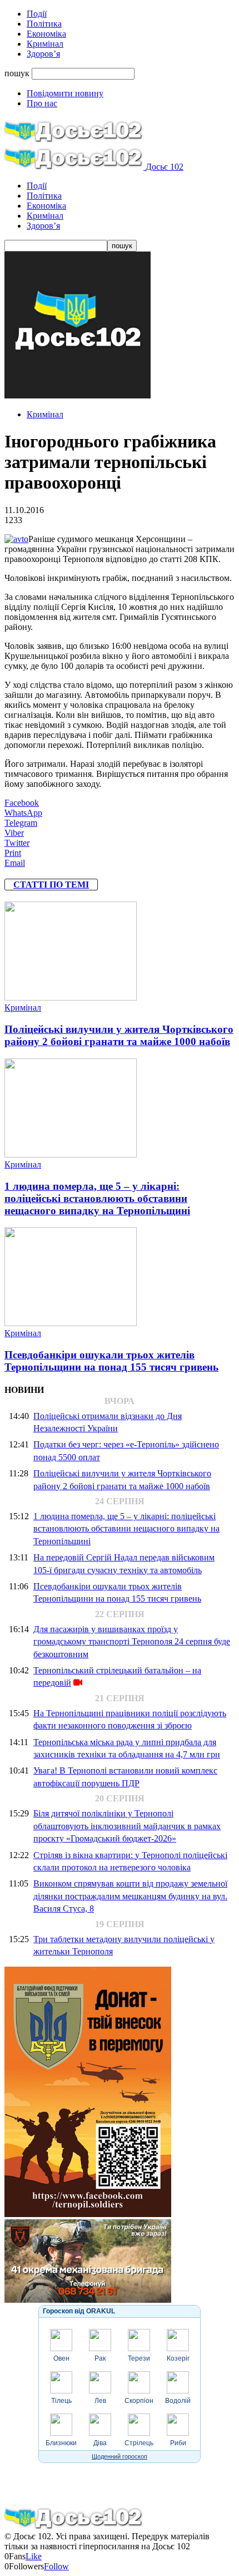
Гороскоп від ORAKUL (79, 2311)
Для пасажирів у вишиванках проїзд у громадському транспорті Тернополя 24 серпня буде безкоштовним (132, 1642)
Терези (139, 2358)
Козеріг (178, 2358)
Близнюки (61, 2443)
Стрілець (139, 2443)
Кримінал (45, 44)
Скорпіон (139, 2401)
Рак (100, 2358)
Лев (100, 2401)
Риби (178, 2443)
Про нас (42, 103)
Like (34, 2556)
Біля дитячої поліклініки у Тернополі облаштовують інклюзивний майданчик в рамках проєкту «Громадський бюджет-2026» (127, 1826)
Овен (61, 2358)
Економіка (46, 34)
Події (37, 14)
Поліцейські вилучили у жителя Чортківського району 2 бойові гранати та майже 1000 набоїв (119, 1035)
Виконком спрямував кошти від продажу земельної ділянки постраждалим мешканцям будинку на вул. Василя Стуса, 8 (130, 1896)
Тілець (61, 2401)
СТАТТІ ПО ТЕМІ (51, 885)
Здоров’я (43, 54)
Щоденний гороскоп (120, 2456)
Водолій (178, 2401)
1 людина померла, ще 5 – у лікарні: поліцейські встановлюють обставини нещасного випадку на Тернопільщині (97, 1198)
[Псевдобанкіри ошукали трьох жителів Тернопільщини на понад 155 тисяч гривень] (71, 1323)
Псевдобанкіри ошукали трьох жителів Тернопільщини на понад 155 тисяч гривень (111, 1361)
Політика (44, 24)
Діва (100, 2443)
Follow (56, 2566)
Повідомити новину (65, 93)
